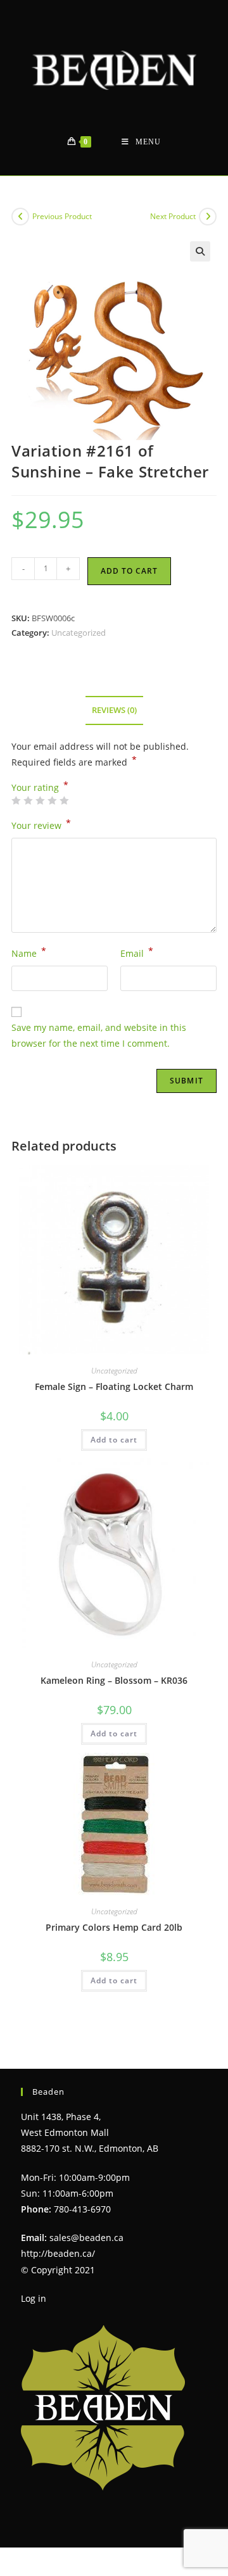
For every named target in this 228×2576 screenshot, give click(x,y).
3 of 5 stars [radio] (40, 800)
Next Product (173, 216)
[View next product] (208, 217)
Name (29, 952)
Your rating (40, 788)
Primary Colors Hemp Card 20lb (114, 1927)
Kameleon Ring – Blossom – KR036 (114, 1680)
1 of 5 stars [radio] (16, 800)
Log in (34, 2298)
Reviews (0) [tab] (114, 710)
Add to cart (129, 571)
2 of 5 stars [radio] (28, 800)
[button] (200, 251)
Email (137, 952)
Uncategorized (79, 633)
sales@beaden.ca (86, 2238)
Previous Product (62, 216)
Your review (41, 824)
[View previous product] (20, 217)
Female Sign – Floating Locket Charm (114, 1386)
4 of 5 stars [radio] (52, 800)
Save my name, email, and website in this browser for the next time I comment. (99, 1035)
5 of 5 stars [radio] (64, 800)
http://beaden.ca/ (58, 2253)
